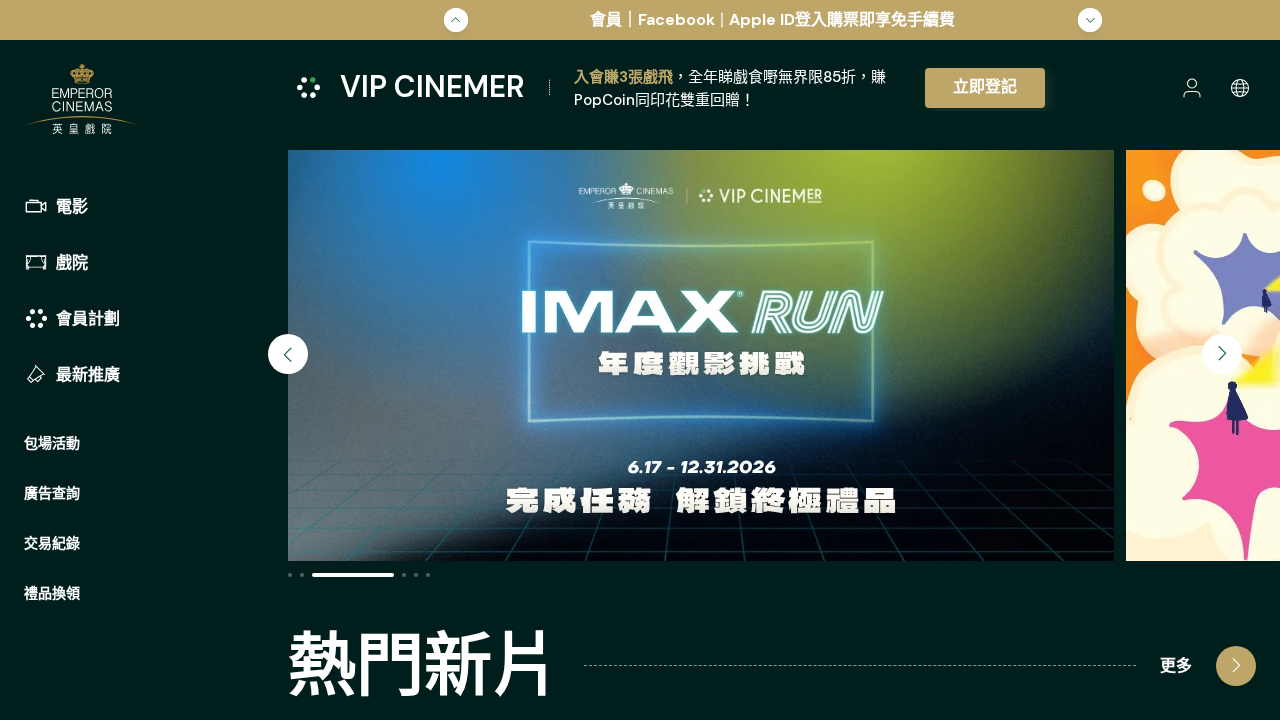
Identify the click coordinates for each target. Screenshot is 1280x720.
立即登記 (985, 86)
